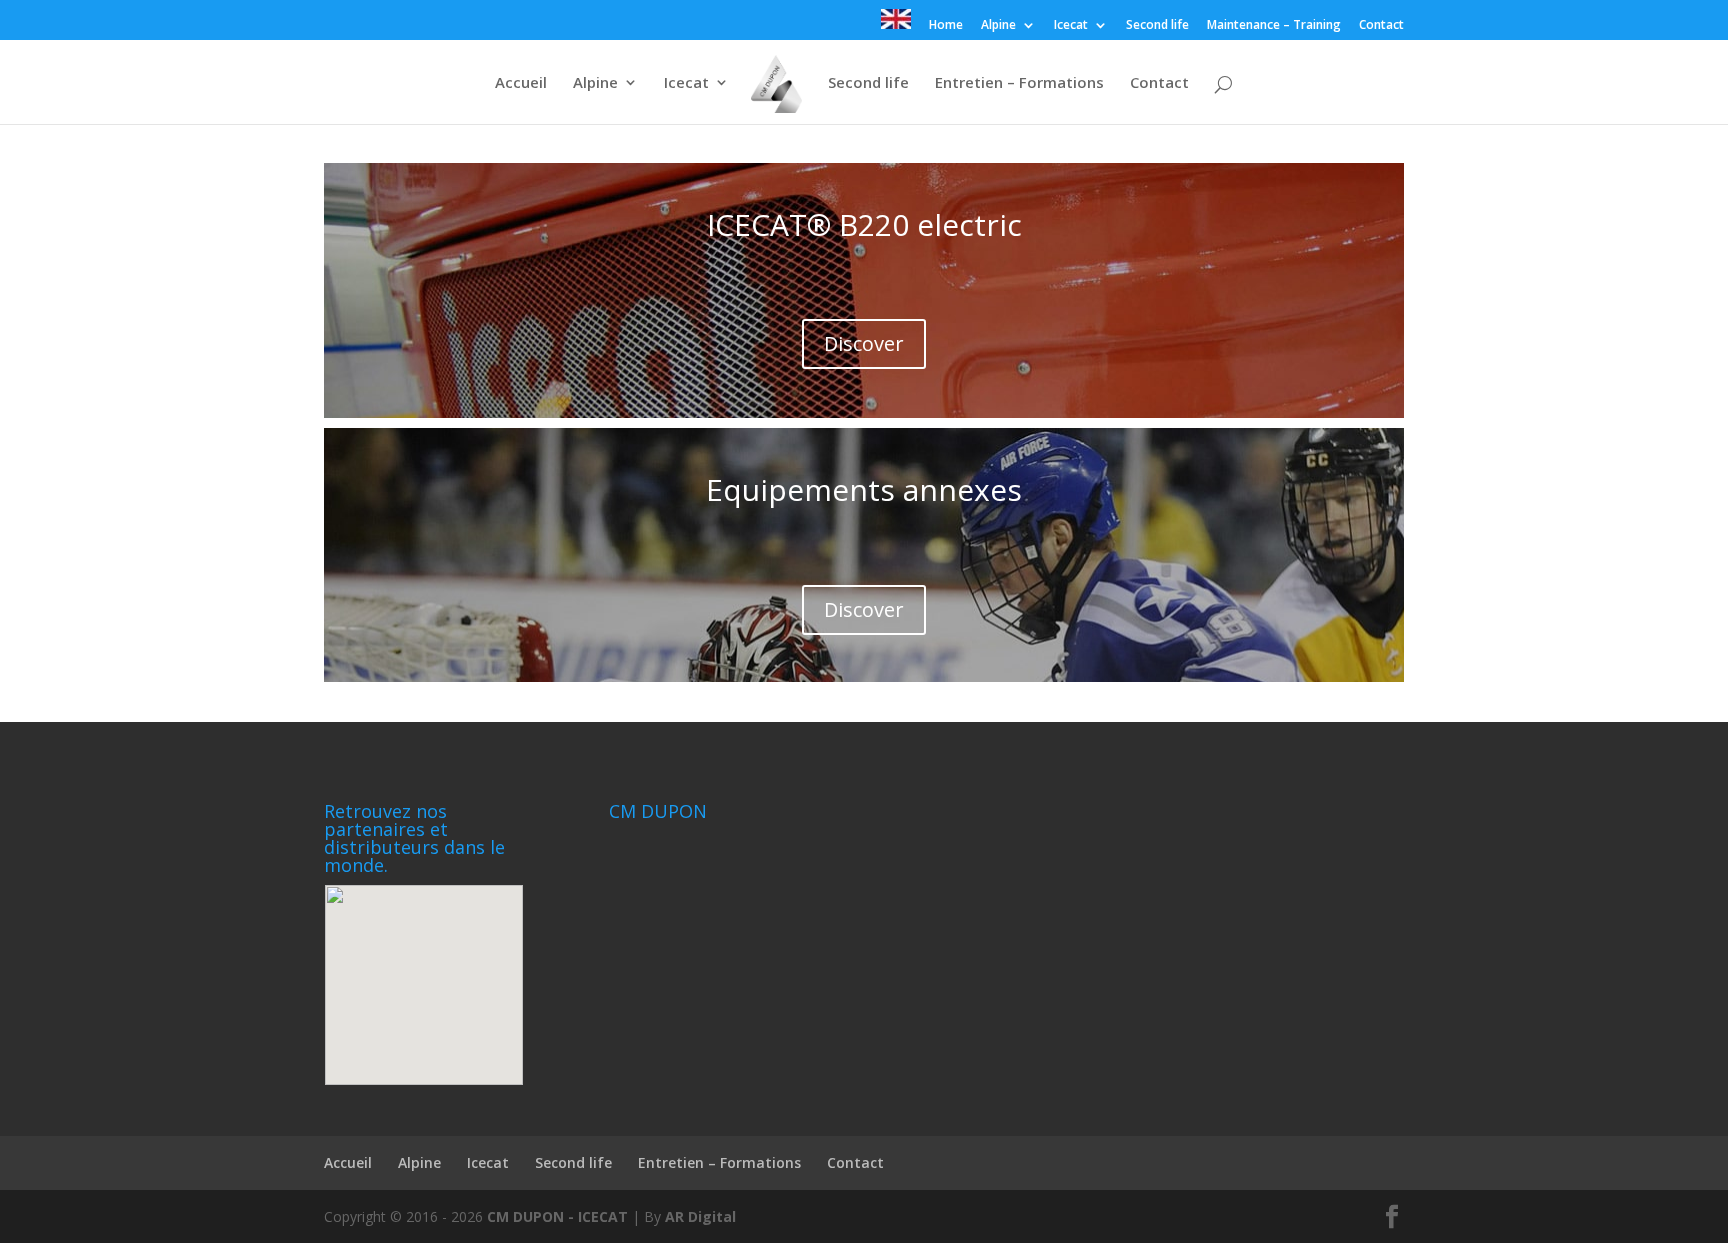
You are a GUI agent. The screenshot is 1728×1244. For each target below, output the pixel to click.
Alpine (998, 26)
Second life (1157, 26)
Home (946, 26)
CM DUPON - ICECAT (557, 1216)
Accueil (521, 83)
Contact (1381, 26)
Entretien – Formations (1019, 83)
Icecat (1071, 26)
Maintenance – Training (1274, 26)
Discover (864, 343)
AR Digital (700, 1216)
